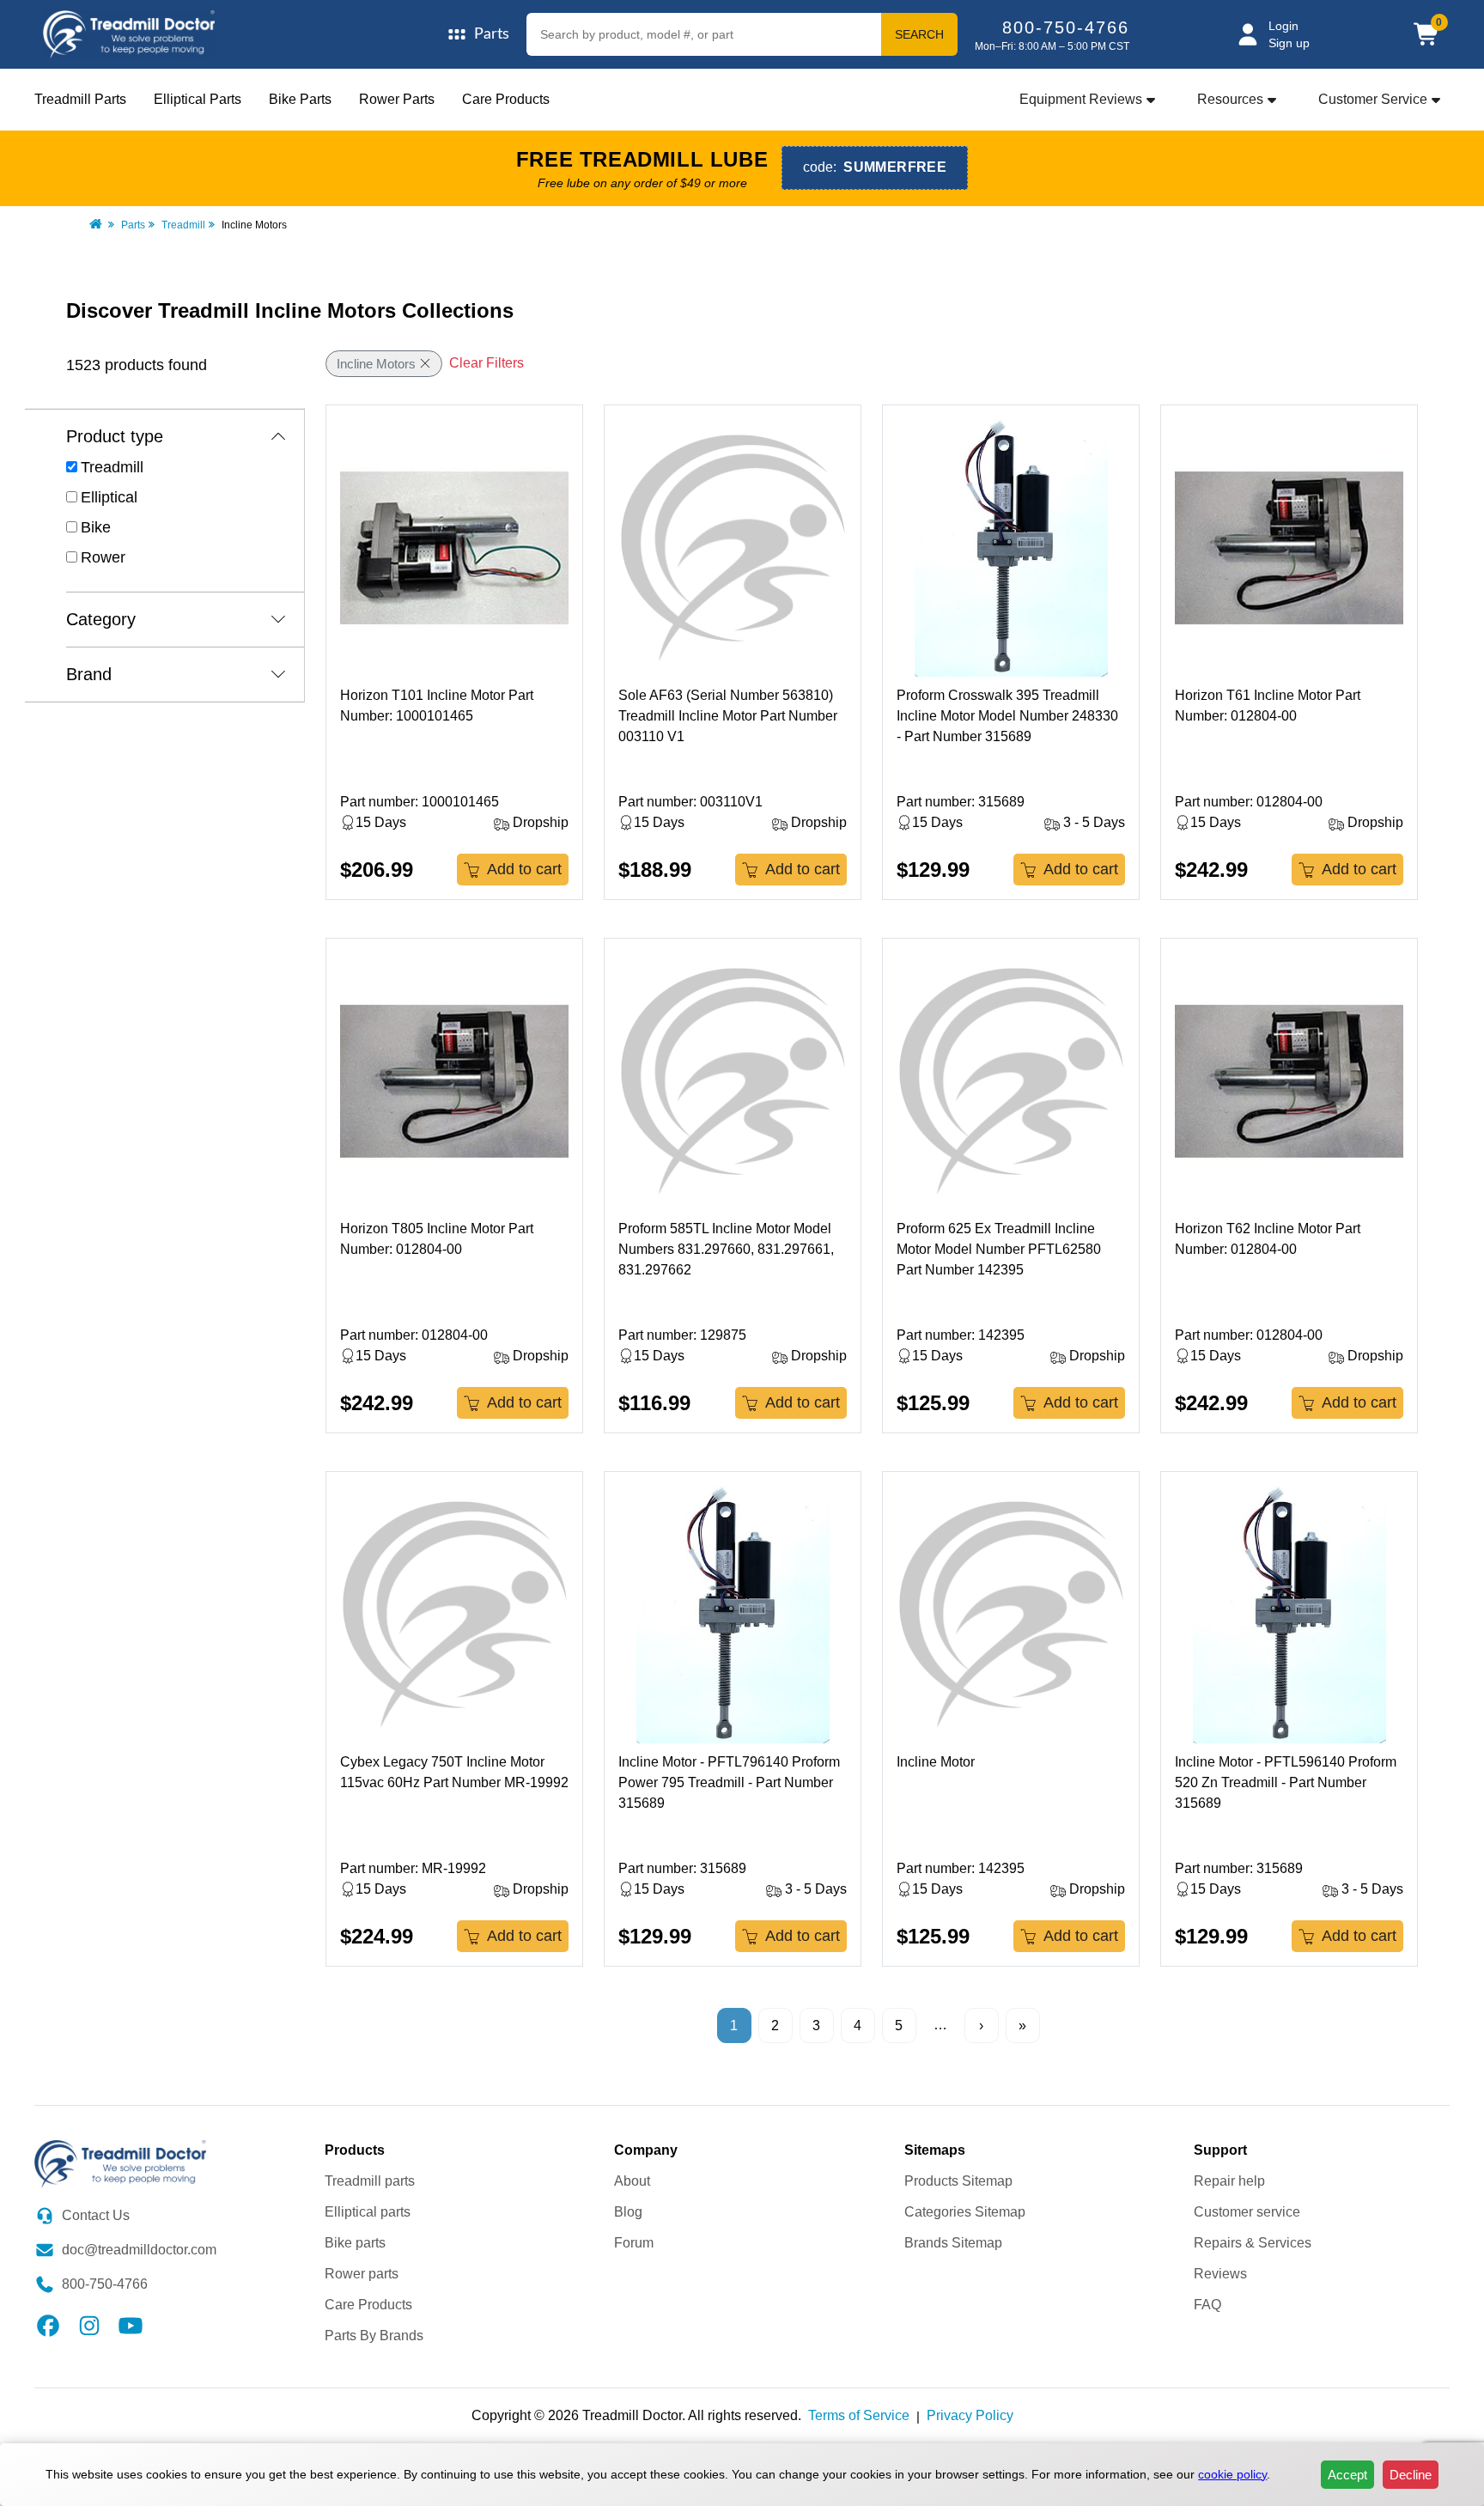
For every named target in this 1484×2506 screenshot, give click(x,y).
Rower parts (362, 2274)
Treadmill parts (370, 2181)
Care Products (506, 99)
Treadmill (183, 225)
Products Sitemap (958, 2181)
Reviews (1220, 2274)
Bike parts (355, 2243)
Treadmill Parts (80, 99)
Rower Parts (397, 99)
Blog (628, 2212)
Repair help (1229, 2181)
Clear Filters (487, 363)
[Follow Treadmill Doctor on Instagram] (89, 2324)
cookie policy (1232, 2474)
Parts (133, 225)
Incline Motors (376, 364)
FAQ (1207, 2305)
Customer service (1247, 2212)
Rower (103, 557)
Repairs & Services (1253, 2243)
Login (1283, 26)
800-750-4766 (1066, 27)
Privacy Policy (970, 2415)
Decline (1411, 2475)
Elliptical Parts (198, 99)
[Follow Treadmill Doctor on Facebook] (48, 2324)
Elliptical (109, 497)
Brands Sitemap (953, 2243)
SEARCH (919, 34)
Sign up (1289, 43)
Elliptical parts (368, 2212)
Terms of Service (859, 2415)
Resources (1230, 99)
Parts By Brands (374, 2336)
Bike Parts (300, 99)
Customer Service (1373, 99)
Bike (96, 527)
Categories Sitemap (965, 2212)
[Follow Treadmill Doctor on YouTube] (131, 2324)
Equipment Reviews (1081, 99)
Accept (1347, 2475)
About (632, 2181)
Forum (634, 2243)
